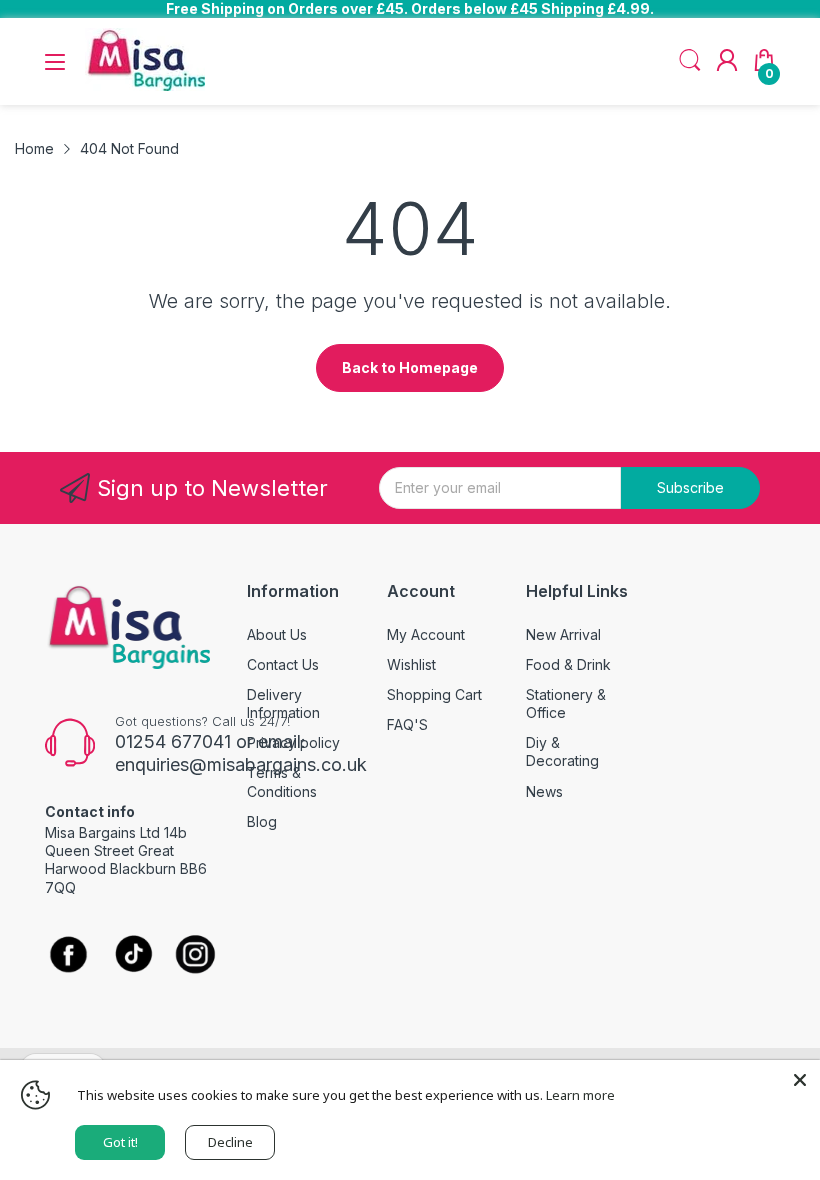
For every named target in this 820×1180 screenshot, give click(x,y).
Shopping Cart (434, 694)
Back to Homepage (410, 367)
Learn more (580, 1095)
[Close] (800, 1080)
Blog (262, 821)
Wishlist (411, 664)
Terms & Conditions (282, 781)
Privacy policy (293, 742)
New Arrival (563, 634)
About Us (277, 634)
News (544, 791)
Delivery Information (283, 703)
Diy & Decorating (562, 751)
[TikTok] (133, 956)
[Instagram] (195, 956)
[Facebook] (68, 956)
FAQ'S (407, 724)
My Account (426, 634)
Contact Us (283, 664)
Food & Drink (568, 664)
